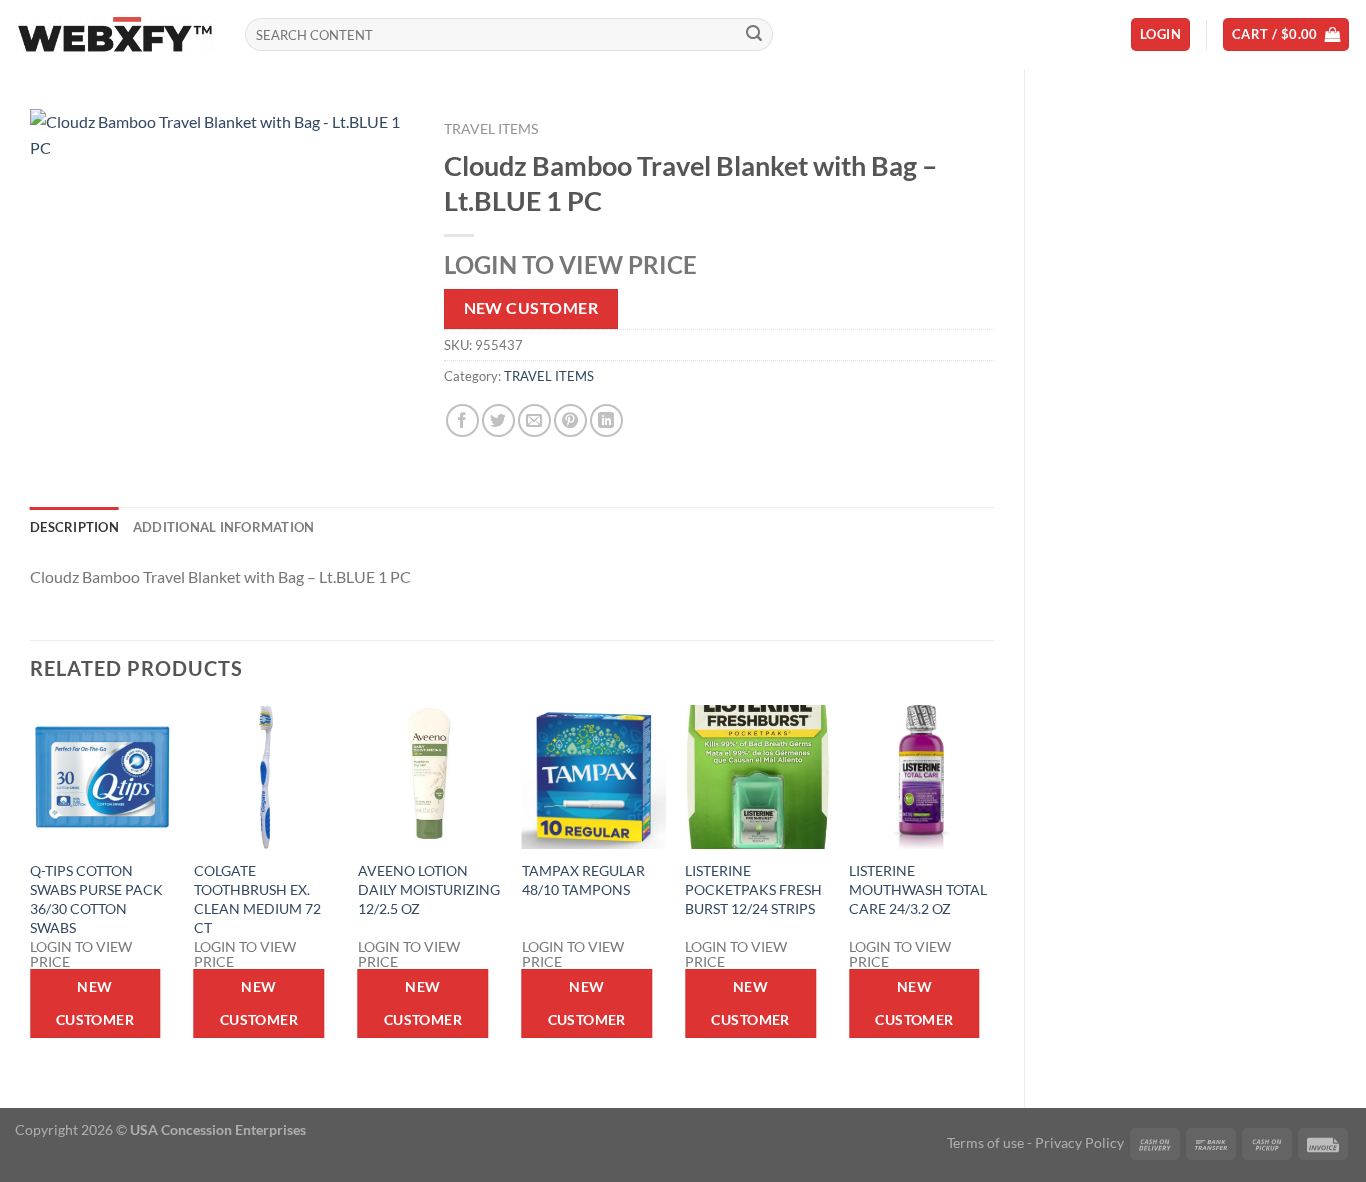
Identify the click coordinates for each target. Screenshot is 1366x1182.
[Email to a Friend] (534, 420)
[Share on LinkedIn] (606, 420)
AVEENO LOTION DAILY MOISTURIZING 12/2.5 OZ (429, 889)
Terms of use (985, 1142)
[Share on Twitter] (498, 420)
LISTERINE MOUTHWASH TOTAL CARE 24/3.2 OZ (918, 889)
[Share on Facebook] (462, 420)
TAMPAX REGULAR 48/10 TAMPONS (583, 880)
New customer (531, 308)
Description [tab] (74, 527)
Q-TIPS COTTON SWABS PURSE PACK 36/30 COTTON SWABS (96, 898)
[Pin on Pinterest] (570, 420)
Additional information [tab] (224, 527)
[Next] (993, 889)
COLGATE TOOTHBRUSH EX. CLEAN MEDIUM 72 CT (257, 898)
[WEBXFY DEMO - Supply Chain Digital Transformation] (115, 34)
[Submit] (755, 35)
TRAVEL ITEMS (491, 129)
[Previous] (31, 889)
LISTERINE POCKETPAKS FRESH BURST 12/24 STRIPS (753, 889)
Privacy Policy (1079, 1142)
